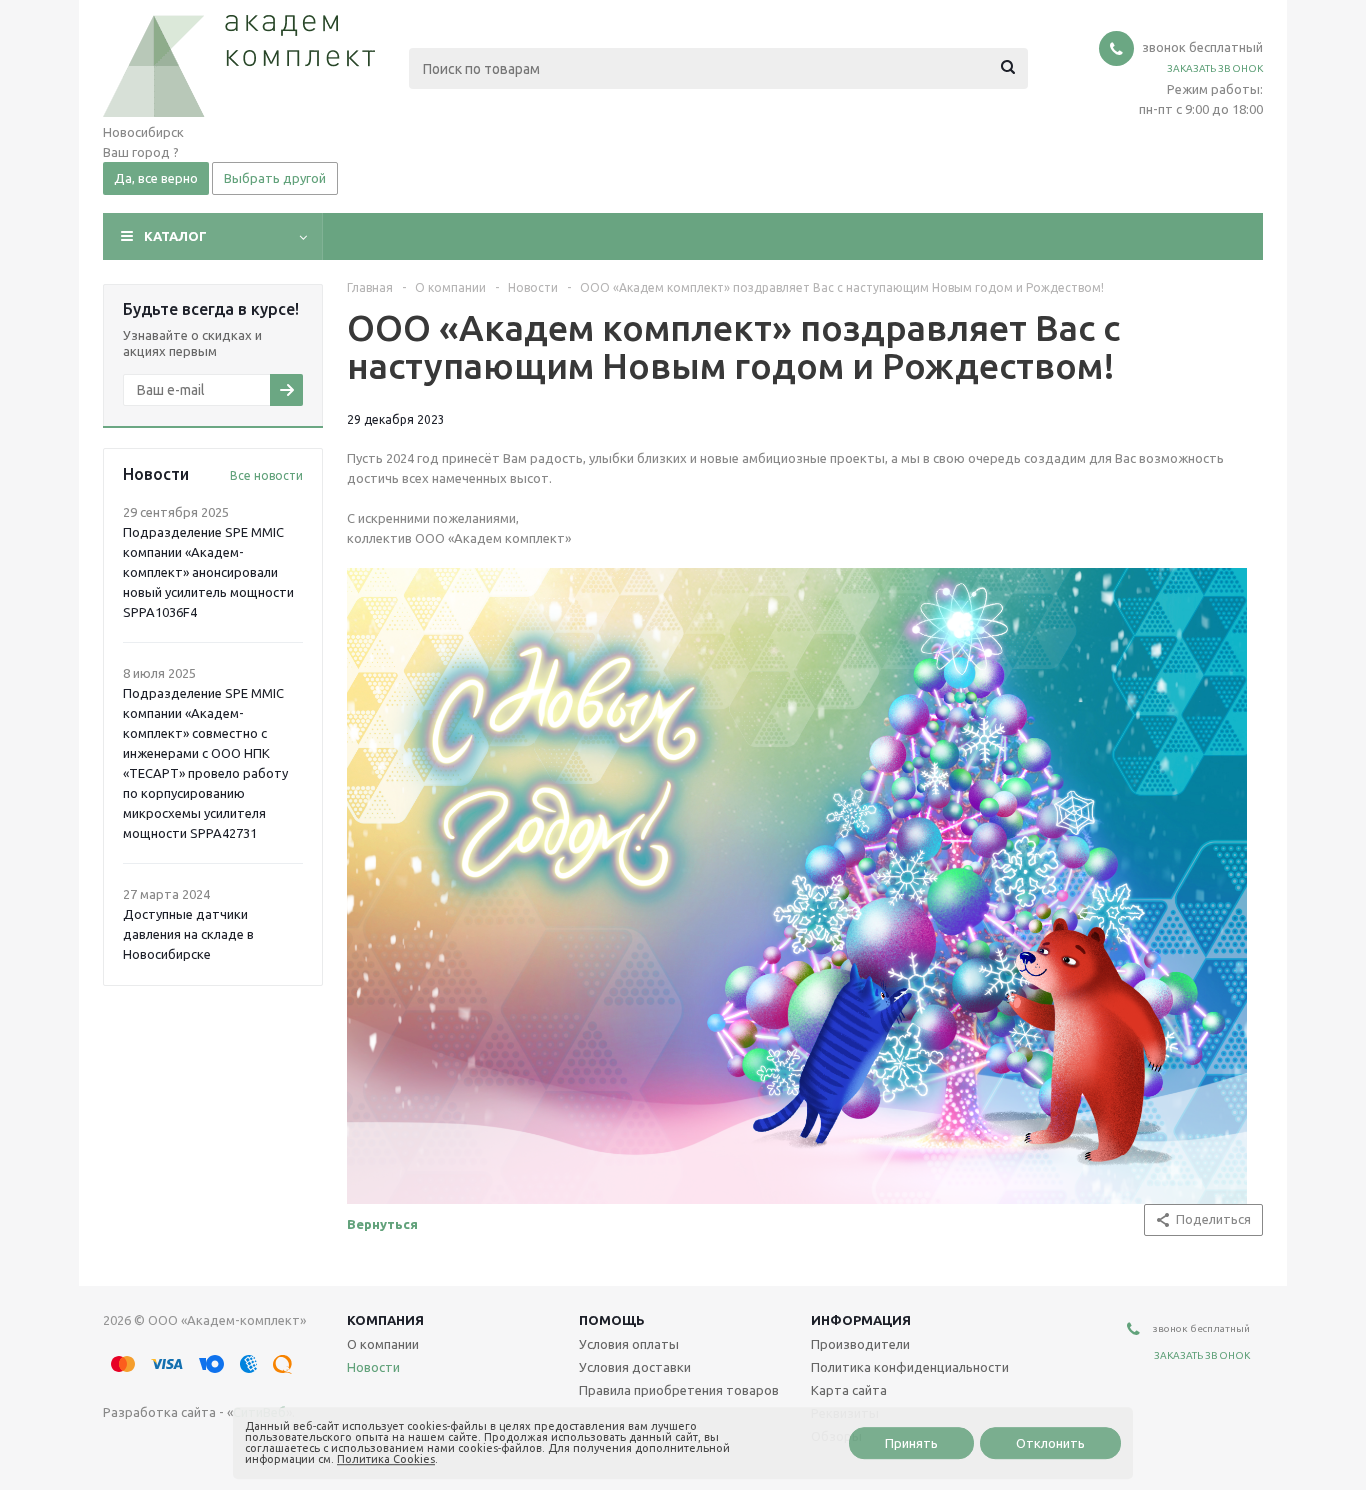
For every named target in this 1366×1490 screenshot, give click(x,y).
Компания (385, 1320)
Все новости (266, 475)
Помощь (612, 1320)
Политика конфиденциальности (910, 1367)
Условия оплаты (629, 1344)
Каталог (175, 236)
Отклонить (1050, 1443)
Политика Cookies (386, 1459)
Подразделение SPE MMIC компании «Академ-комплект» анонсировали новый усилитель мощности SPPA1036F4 (208, 572)
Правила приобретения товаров (679, 1390)
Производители (860, 1344)
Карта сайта (849, 1390)
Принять (911, 1443)
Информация (861, 1320)
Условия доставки (635, 1367)
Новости (373, 1367)
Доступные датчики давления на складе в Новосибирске (188, 934)
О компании (383, 1344)
